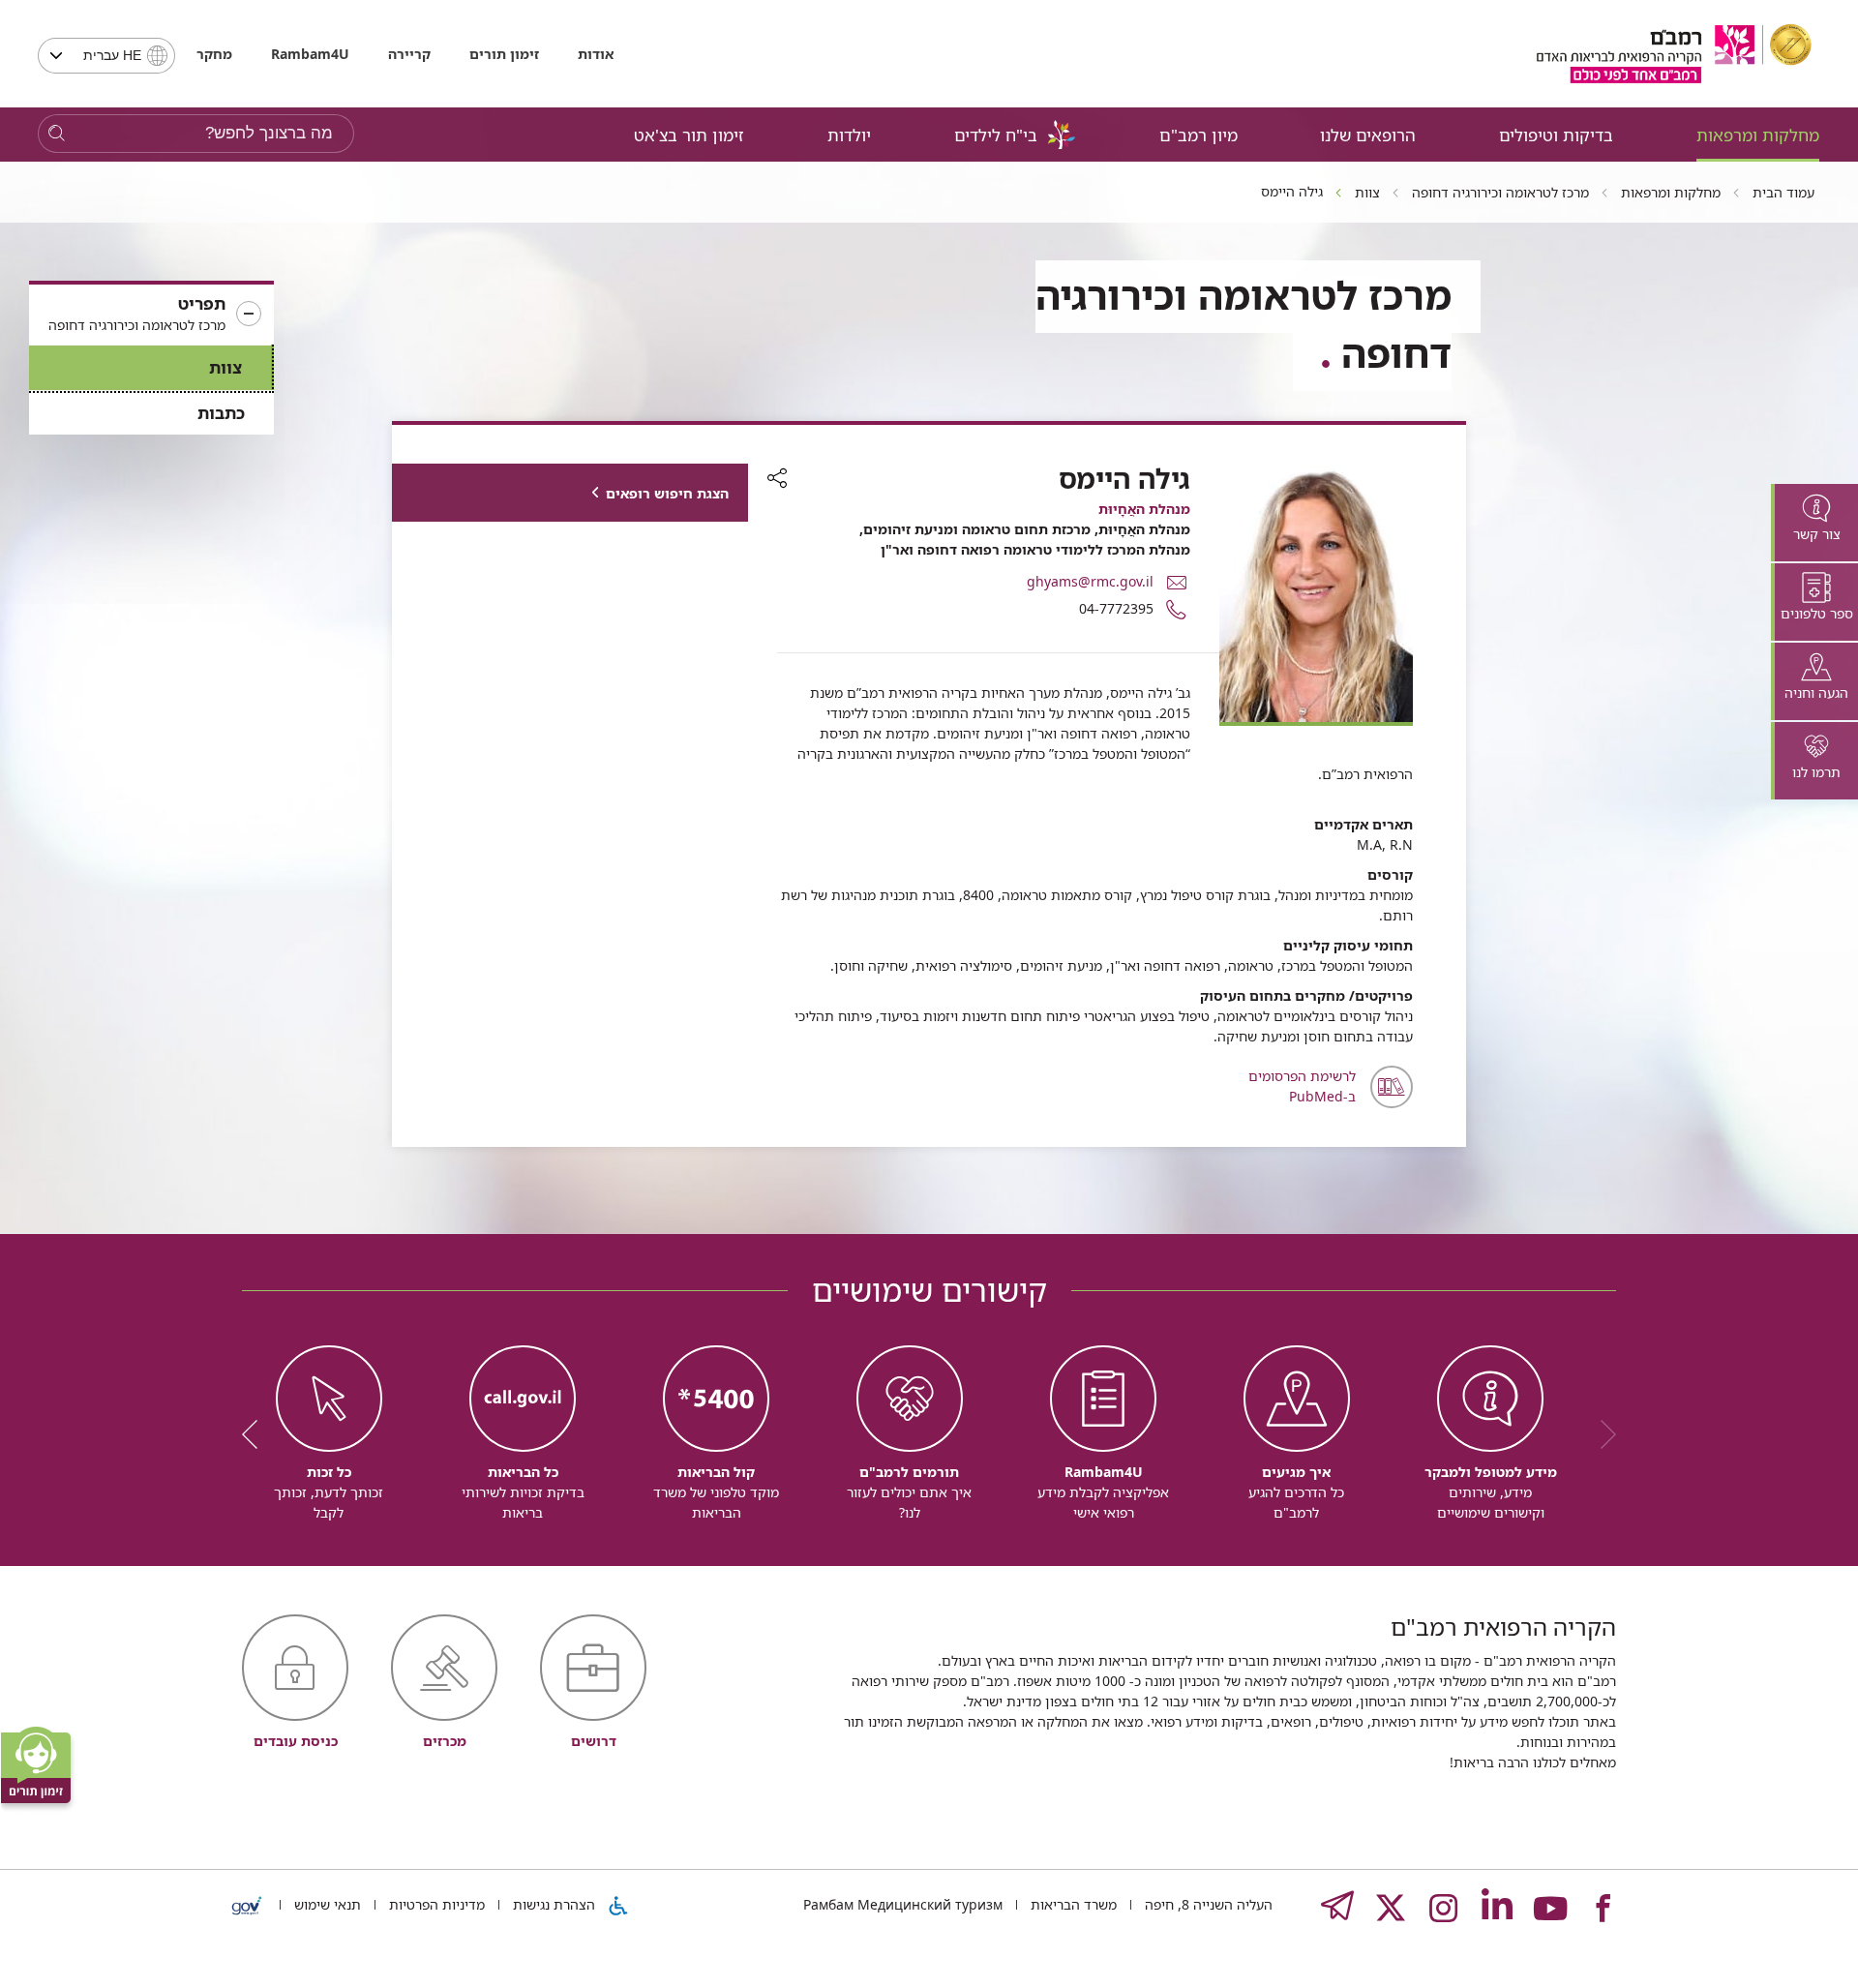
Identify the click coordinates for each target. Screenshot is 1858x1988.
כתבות (221, 413)
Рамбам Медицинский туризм (903, 1904)
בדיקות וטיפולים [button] (1556, 135)
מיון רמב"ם (1199, 135)
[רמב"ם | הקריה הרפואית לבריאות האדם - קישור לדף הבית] (1674, 54)
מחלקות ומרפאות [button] (1758, 135)
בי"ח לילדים (996, 135)
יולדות (849, 135)
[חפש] (57, 134)
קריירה (409, 54)
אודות (596, 54)
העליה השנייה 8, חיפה (1207, 1904)
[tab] (1814, 523)
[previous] (1602, 1434)
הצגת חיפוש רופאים (667, 493)
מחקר (214, 54)
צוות (225, 367)
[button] (151, 315)
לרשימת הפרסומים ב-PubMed (1302, 1086)
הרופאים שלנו (1368, 135)
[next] (256, 1434)
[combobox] (106, 56)
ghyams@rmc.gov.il (1090, 581)
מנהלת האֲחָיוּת (1144, 509)
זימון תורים (504, 54)
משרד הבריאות (1072, 1904)
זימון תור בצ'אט (689, 135)
